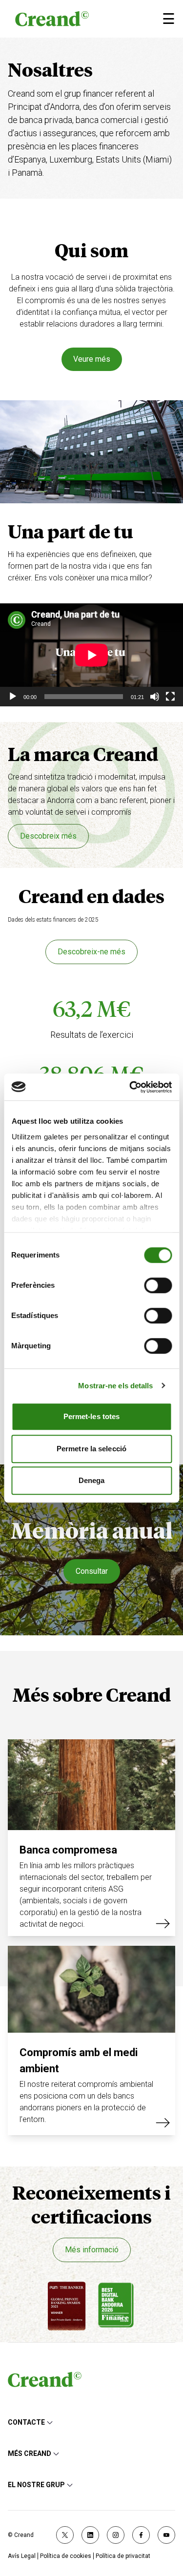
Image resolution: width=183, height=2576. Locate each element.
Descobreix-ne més (91, 952)
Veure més (92, 359)
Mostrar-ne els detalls (115, 1386)
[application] (91, 655)
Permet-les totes (92, 1416)
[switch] (158, 1285)
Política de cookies (66, 2556)
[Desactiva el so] (155, 697)
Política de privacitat (123, 2556)
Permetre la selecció (91, 1449)
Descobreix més (48, 836)
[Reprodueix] (13, 697)
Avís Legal (22, 2556)
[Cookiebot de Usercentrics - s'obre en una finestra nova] (130, 1087)
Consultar (92, 1571)
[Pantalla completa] (170, 697)
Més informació (92, 2250)
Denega (92, 1480)
